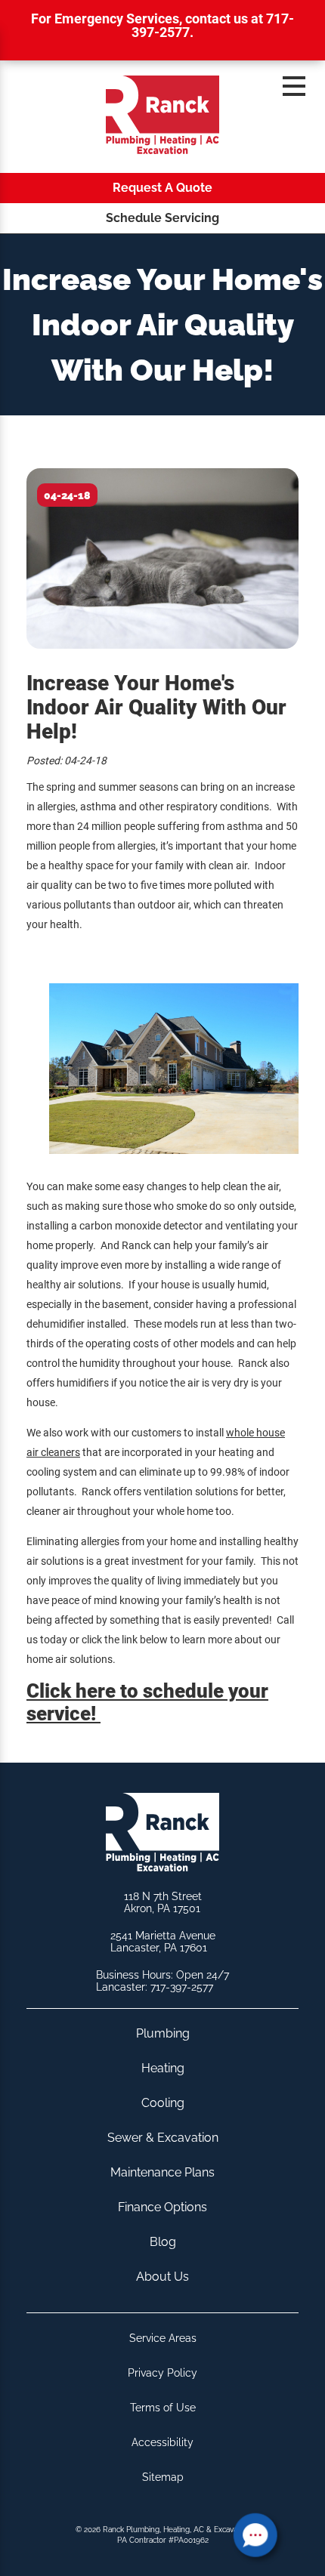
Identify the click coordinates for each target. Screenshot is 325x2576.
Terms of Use (163, 2408)
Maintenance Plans (162, 2172)
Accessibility (162, 2442)
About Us (162, 2277)
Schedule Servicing (162, 218)
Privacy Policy (162, 2373)
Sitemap (163, 2477)
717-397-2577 (182, 1987)
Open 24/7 (203, 1975)
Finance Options (162, 2207)
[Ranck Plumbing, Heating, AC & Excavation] (162, 117)
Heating (163, 2068)
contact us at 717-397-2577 (213, 25)
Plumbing (163, 2033)
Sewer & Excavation (163, 2138)
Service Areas (163, 2338)
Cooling (163, 2103)
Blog (163, 2242)
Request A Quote (162, 188)
